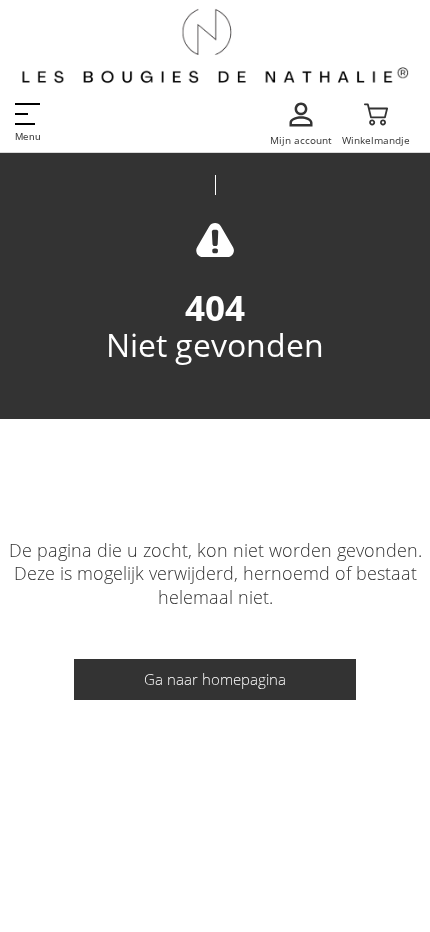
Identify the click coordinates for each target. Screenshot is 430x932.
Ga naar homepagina (215, 679)
